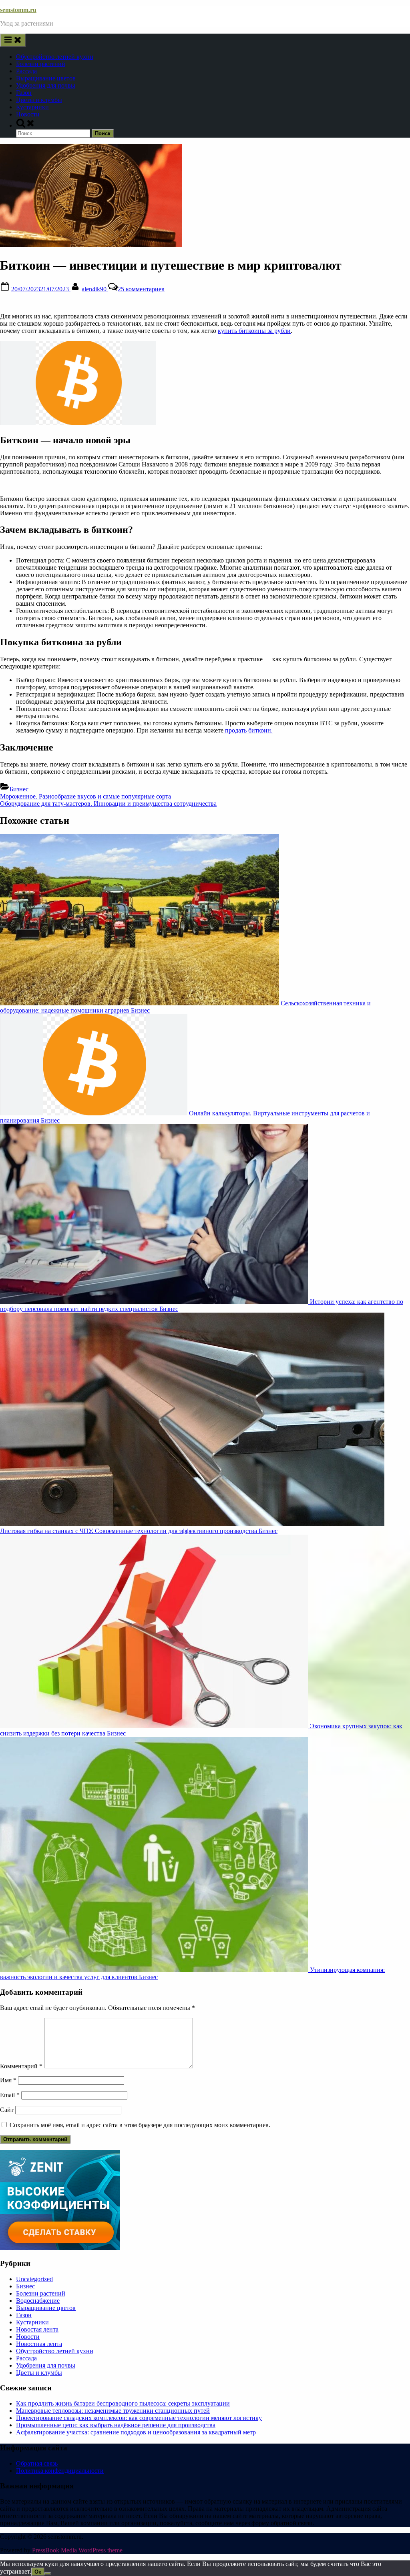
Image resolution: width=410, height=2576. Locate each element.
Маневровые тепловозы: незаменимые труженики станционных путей (113, 2411)
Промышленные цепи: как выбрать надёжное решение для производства (116, 2425)
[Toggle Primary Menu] (13, 40)
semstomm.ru (18, 10)
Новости (28, 114)
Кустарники (32, 107)
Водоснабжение (38, 2301)
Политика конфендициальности (60, 2471)
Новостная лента (39, 2344)
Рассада (26, 71)
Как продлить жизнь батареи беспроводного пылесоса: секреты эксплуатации (123, 2403)
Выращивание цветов (46, 78)
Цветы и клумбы (39, 100)
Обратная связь (37, 2463)
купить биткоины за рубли (254, 331)
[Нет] (48, 2574)
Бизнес (19, 789)
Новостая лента (37, 2329)
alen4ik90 (95, 289)
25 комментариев (141, 289)
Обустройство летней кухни (55, 57)
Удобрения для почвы (46, 85)
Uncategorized (34, 2279)
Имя (8, 2080)
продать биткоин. (248, 730)
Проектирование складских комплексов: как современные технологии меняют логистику (139, 2418)
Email (10, 2095)
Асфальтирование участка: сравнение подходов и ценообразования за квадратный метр (136, 2432)
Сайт (7, 2110)
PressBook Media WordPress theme (77, 2550)
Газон (24, 93)
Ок (38, 2572)
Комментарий (21, 2066)
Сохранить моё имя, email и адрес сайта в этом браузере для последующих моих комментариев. (140, 2125)
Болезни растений (41, 64)
